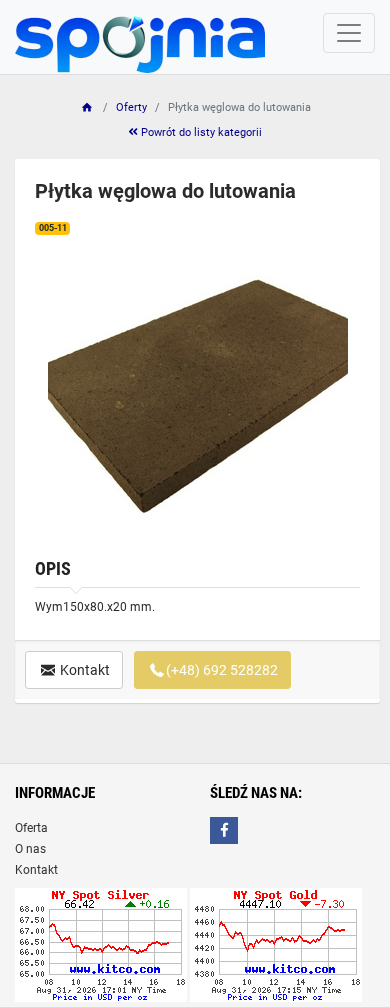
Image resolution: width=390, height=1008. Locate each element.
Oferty (131, 107)
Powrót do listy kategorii (200, 132)
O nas (30, 849)
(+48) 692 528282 (222, 670)
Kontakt (83, 670)
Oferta (31, 828)
